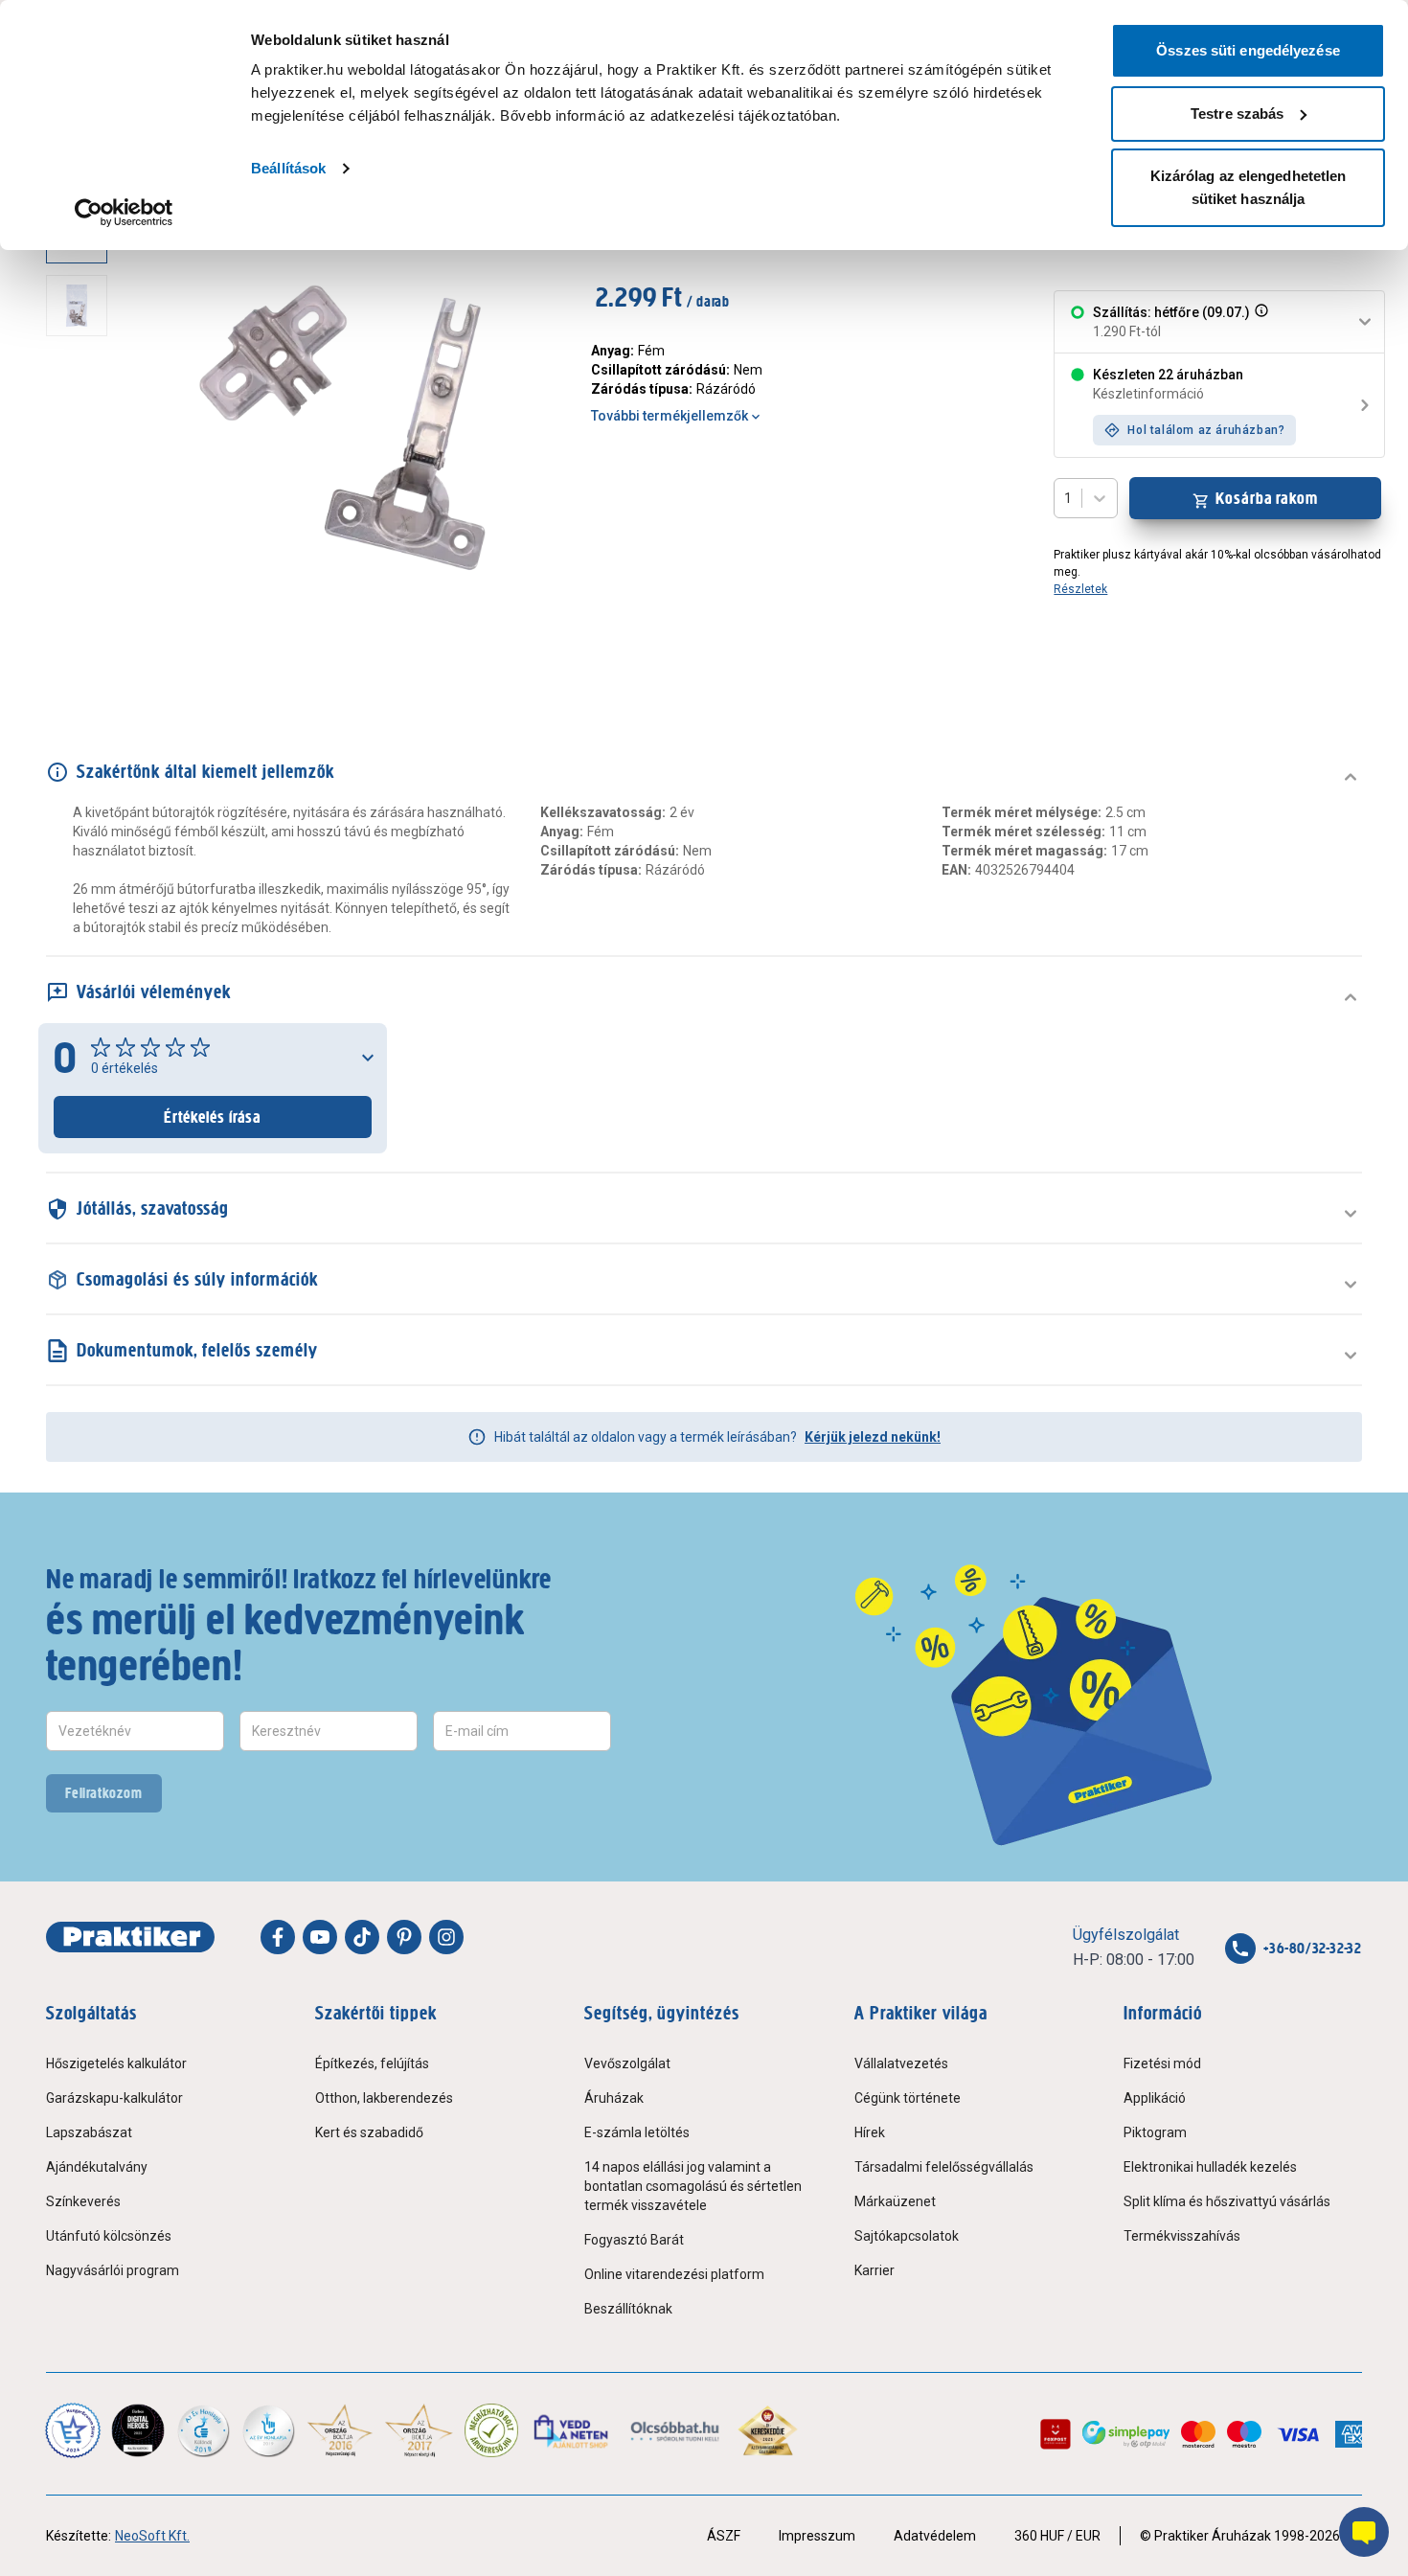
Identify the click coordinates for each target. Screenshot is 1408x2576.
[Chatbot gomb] (1364, 2532)
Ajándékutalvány (97, 2167)
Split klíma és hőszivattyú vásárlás (1227, 2201)
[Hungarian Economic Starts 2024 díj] (73, 2430)
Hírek (870, 2132)
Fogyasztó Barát (634, 2240)
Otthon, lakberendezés (384, 2098)
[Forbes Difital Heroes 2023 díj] (138, 2430)
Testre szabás (1237, 114)
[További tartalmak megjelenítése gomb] (82, 659)
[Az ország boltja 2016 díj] (340, 2430)
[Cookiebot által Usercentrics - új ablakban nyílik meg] (124, 213)
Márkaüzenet (895, 2201)
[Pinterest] (404, 1937)
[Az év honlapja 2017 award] (419, 2430)
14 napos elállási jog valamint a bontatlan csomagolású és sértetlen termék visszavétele (693, 2186)
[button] (1260, 322)
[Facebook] (278, 1937)
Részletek (1080, 589)
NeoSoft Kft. (152, 2536)
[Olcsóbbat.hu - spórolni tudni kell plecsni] (676, 2430)
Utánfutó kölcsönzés (109, 2236)
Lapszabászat (89, 2132)
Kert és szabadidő (369, 2132)
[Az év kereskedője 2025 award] (768, 2430)
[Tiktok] (362, 1937)
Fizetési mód (1162, 2063)
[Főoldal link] (130, 1937)
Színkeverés (83, 2201)
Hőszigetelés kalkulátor (116, 2063)
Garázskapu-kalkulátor (114, 2098)
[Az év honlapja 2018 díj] (203, 2430)
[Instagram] (446, 1937)
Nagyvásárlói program (113, 2270)
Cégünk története (908, 2098)
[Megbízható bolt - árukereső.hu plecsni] (491, 2430)
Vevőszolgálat (627, 2063)
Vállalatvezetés (901, 2063)
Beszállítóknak (628, 2309)
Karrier (874, 2270)
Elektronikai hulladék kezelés (1210, 2167)
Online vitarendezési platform (674, 2274)
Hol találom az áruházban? (1206, 430)
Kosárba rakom (1267, 498)
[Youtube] (320, 1937)
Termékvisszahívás (1182, 2236)
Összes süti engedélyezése (1248, 50)
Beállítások (288, 168)
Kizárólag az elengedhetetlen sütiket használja (1249, 187)
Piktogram (1155, 2132)
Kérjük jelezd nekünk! (873, 1437)
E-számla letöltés (637, 2132)
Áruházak (614, 2098)
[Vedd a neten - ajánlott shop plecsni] (572, 2430)
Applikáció (1155, 2098)
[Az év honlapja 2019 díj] (268, 2430)
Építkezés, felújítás (372, 2063)
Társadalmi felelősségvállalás (944, 2167)
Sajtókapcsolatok (907, 2236)
